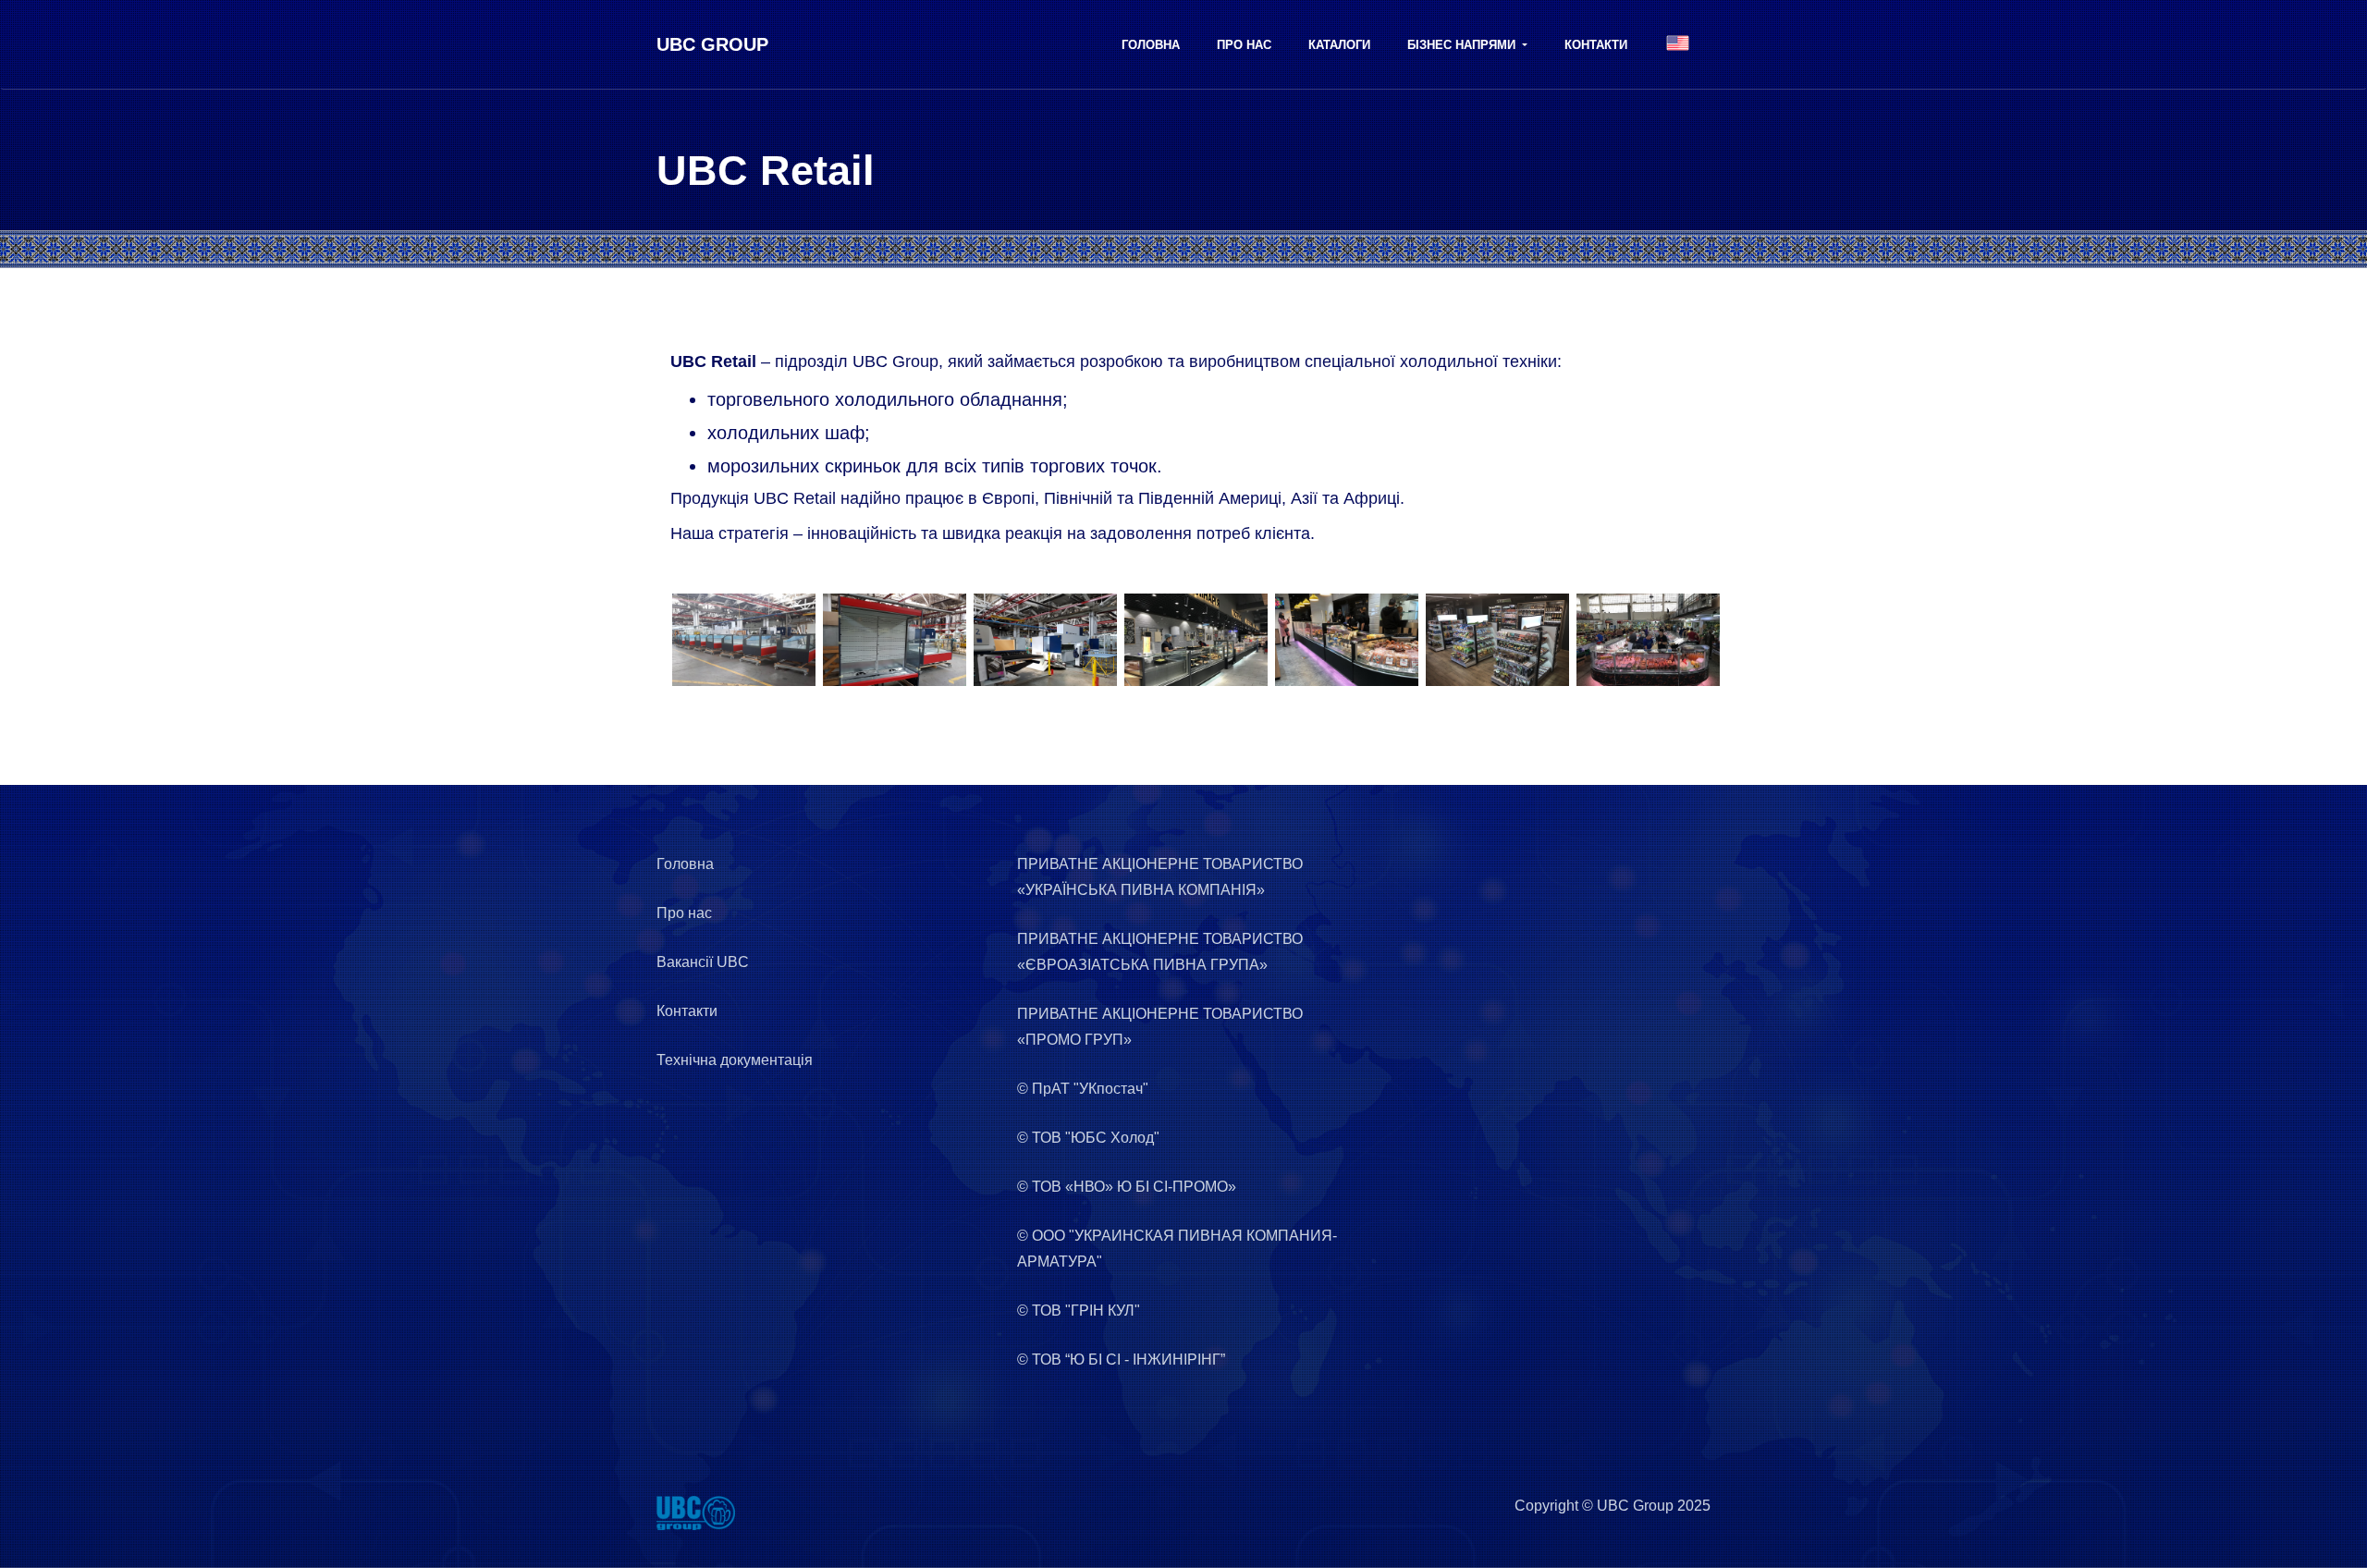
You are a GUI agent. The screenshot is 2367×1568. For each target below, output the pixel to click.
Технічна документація (735, 1060)
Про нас (1244, 45)
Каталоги (1339, 45)
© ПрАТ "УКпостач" (1083, 1089)
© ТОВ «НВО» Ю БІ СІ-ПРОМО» (1127, 1187)
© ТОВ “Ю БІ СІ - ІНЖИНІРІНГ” (1121, 1360)
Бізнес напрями (1463, 45)
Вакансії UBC (703, 962)
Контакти (1596, 45)
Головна (1151, 45)
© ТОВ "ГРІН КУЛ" (1079, 1311)
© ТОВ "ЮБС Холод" (1088, 1138)
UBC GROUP (712, 44)
